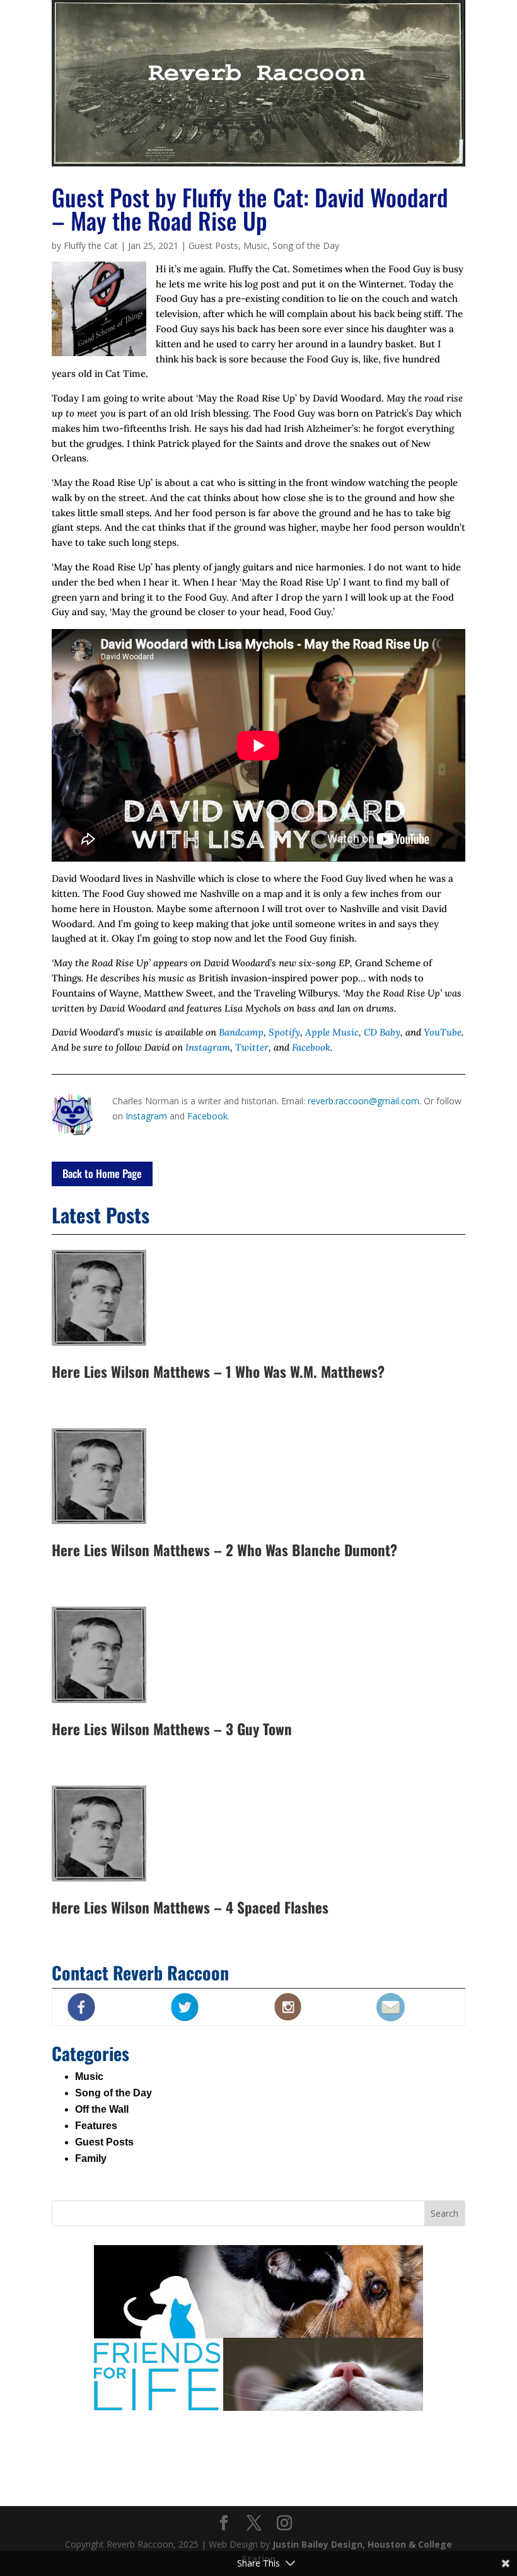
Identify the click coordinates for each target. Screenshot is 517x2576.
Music (255, 245)
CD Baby (382, 1032)
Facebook (311, 1047)
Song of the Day (306, 245)
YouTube (443, 1032)
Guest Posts (213, 245)
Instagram (208, 1047)
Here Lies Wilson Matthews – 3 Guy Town (172, 1729)
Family (91, 2158)
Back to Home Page (102, 1173)
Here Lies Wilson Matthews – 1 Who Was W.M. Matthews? (218, 1372)
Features (96, 2126)
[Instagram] (284, 2523)
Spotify (284, 1032)
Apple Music (332, 1032)
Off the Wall (102, 2109)
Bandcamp (241, 1032)
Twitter (252, 1047)
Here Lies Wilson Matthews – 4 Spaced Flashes (190, 1907)
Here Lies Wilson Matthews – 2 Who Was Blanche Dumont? (224, 1550)
